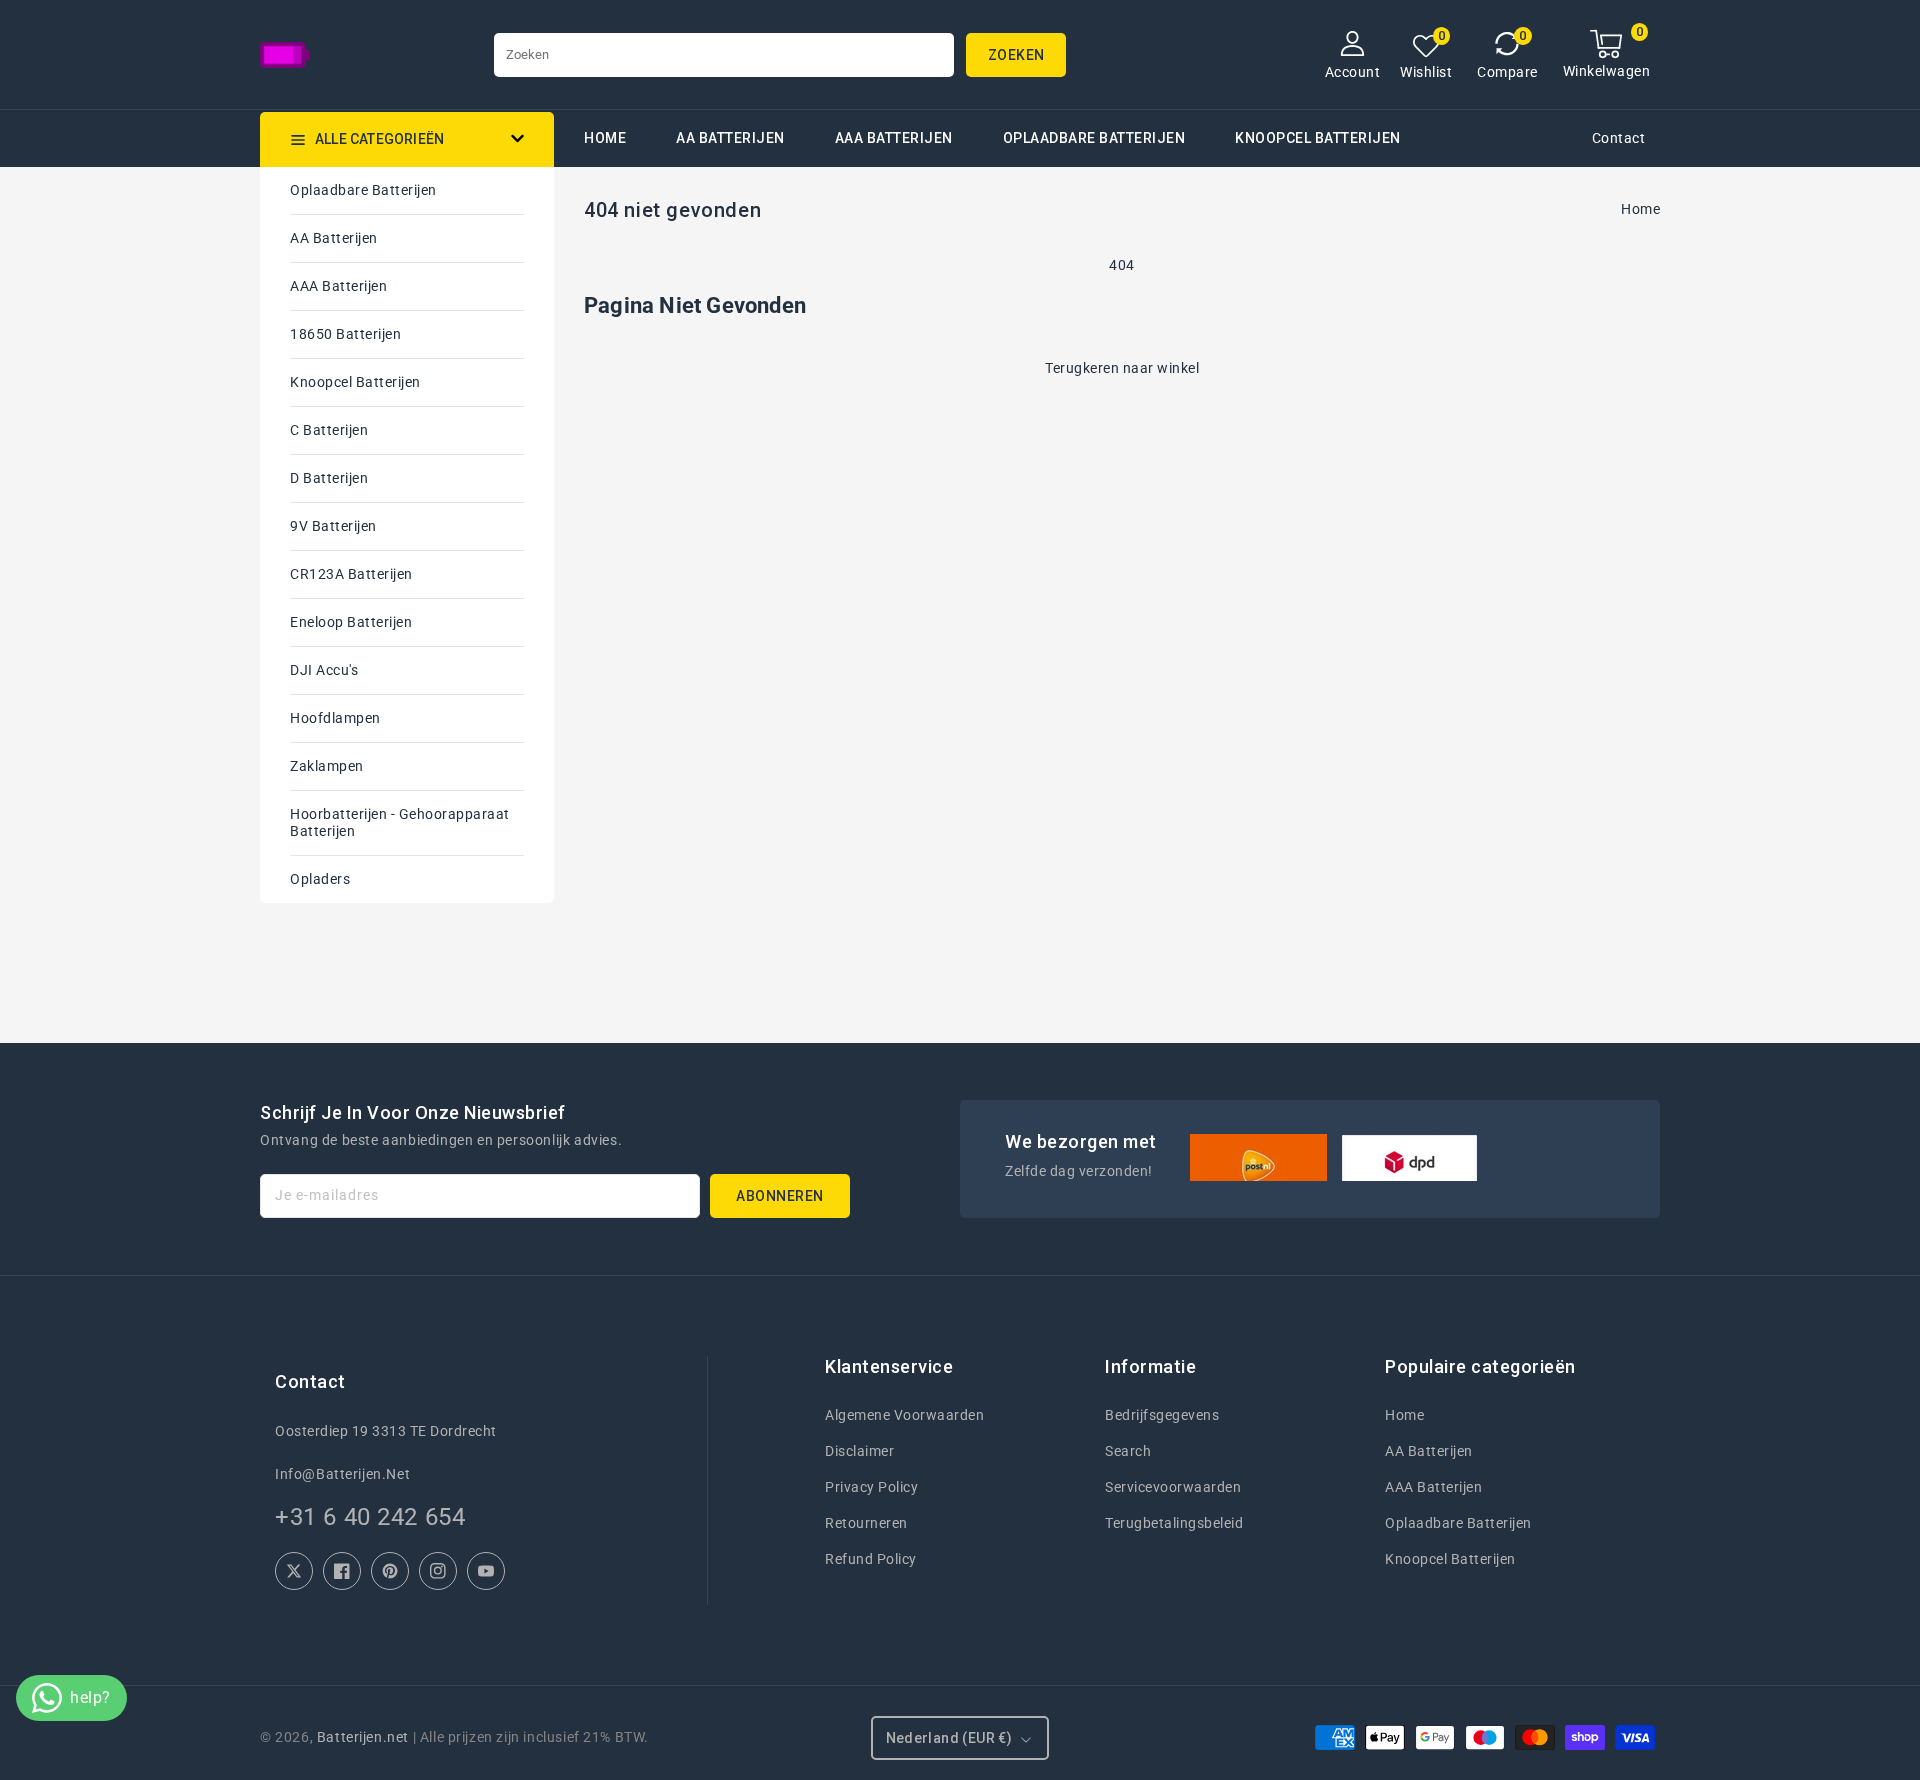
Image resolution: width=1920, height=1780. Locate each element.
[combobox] (724, 55)
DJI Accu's (324, 670)
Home (1640, 209)
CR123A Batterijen (351, 574)
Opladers (320, 879)
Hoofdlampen (335, 718)
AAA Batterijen (894, 138)
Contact (1619, 138)
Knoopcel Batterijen (355, 382)
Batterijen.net (363, 1737)
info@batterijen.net (342, 1474)
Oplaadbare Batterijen (1094, 138)
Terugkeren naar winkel (1122, 368)
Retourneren (866, 1523)
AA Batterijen (730, 138)
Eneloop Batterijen (351, 622)
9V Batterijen (333, 526)
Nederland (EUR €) (949, 1738)
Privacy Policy (871, 1487)
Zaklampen (327, 766)
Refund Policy (871, 1559)
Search (1128, 1451)
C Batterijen (329, 430)
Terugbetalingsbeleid (1174, 1523)
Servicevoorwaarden (1173, 1487)
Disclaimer (859, 1451)
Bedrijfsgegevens (1162, 1415)
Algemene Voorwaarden (904, 1415)
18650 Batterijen (345, 334)
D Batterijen (329, 478)
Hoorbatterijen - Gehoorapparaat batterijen (400, 822)
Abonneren (780, 1196)
